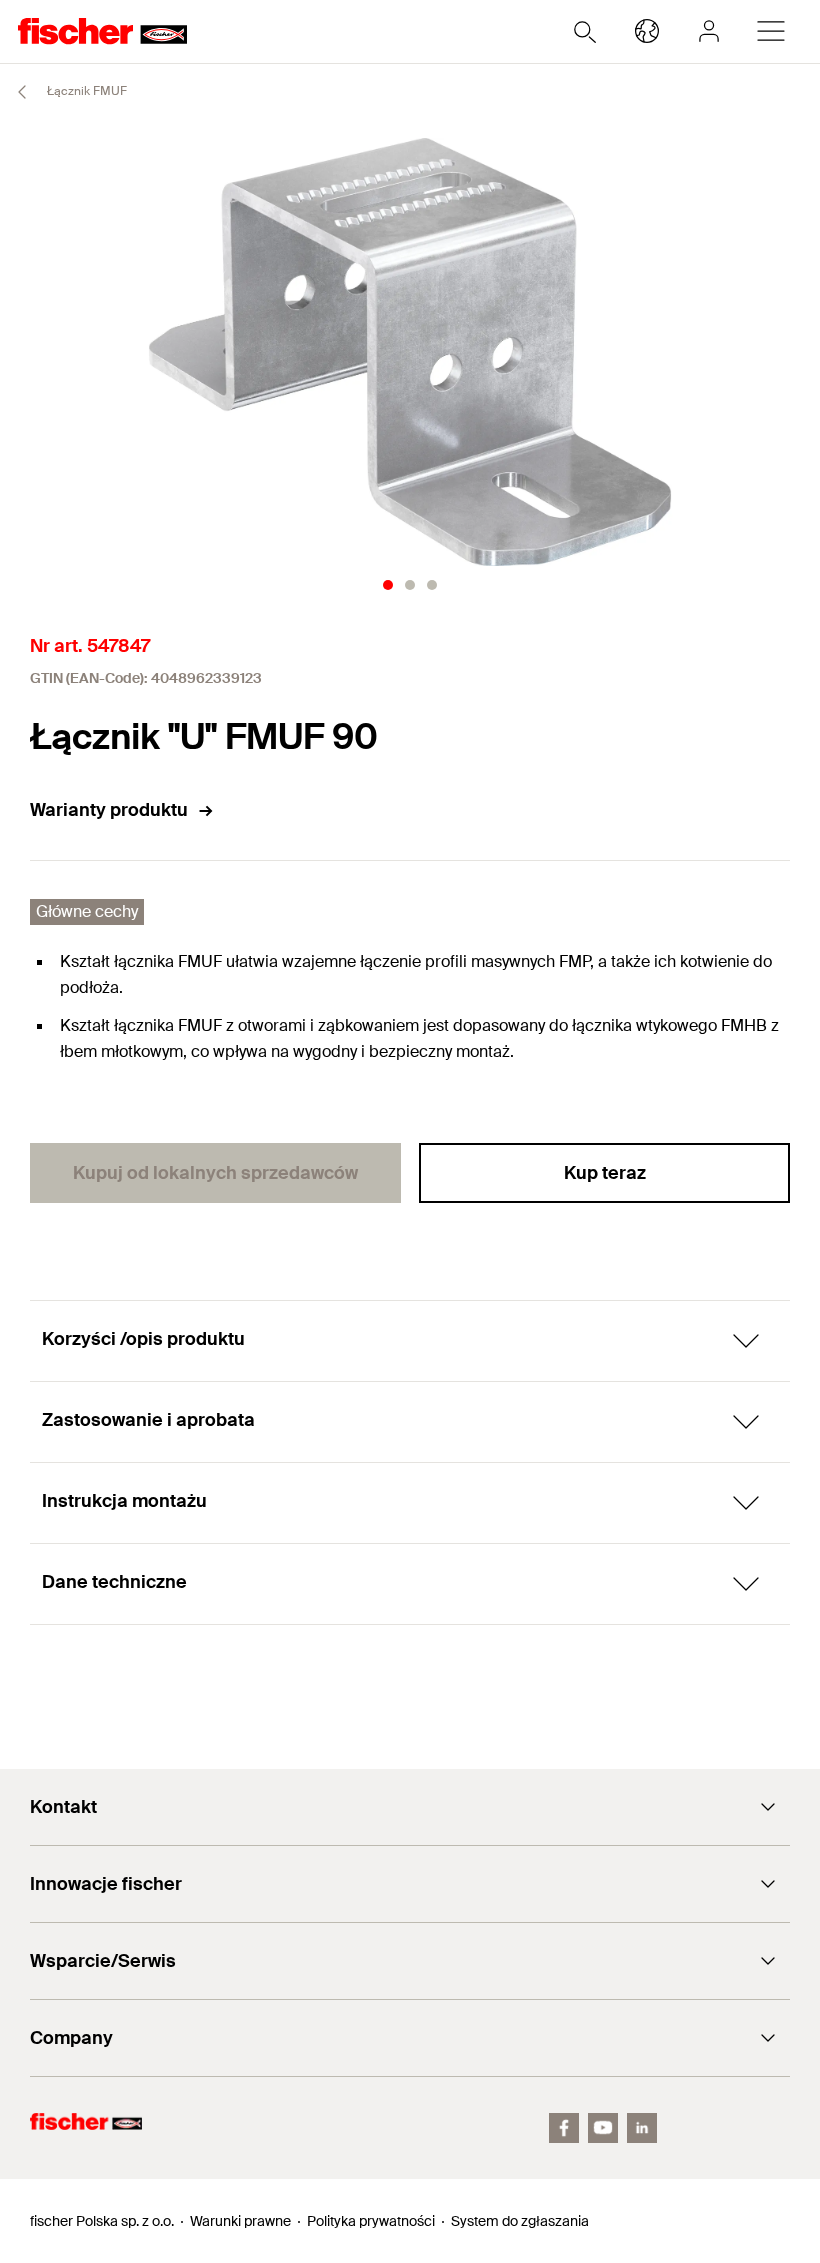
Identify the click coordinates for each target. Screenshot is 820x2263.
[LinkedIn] (642, 2128)
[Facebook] (564, 2128)
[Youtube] (603, 2128)
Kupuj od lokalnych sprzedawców (215, 1173)
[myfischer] (709, 31)
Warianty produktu (109, 810)
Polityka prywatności (371, 2221)
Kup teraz (605, 1173)
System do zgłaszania (520, 2221)
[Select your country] (647, 31)
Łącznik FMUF (85, 91)
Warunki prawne (240, 2221)
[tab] (388, 585)
